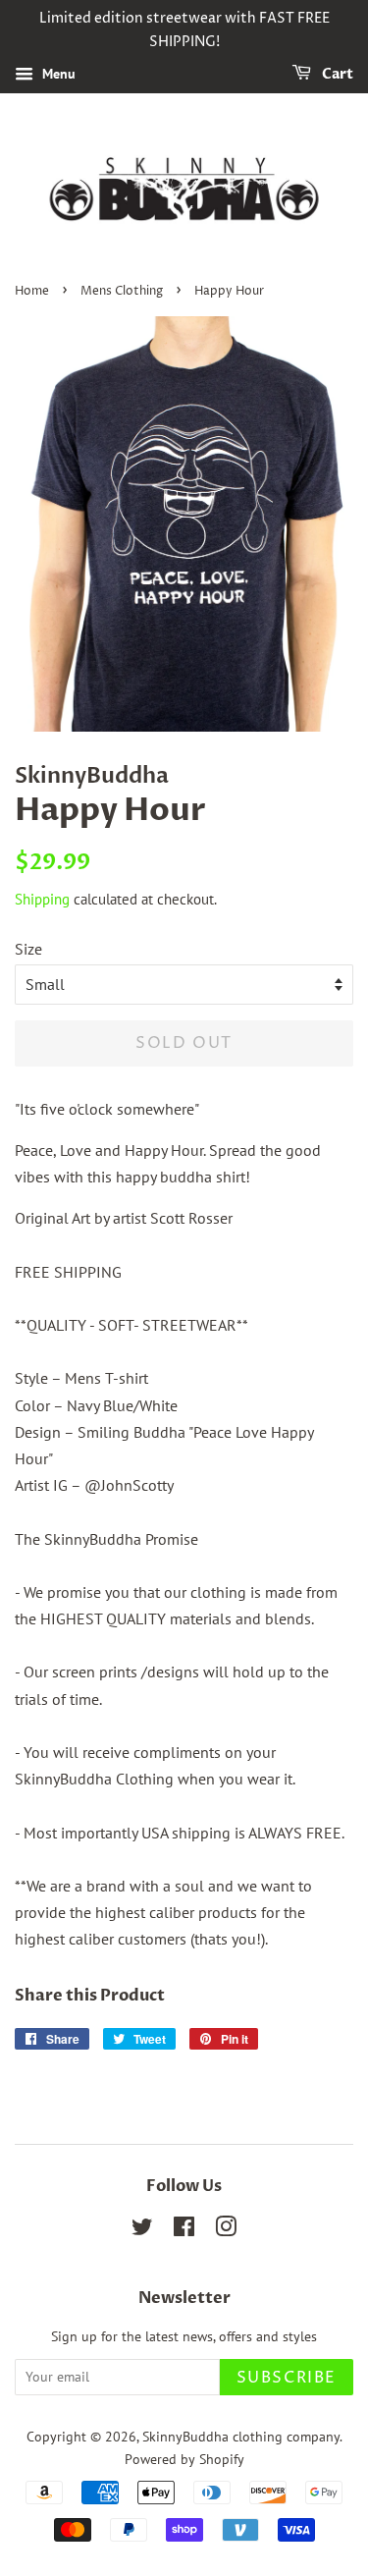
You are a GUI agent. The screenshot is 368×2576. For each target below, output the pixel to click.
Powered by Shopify (184, 2459)
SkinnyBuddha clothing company (241, 2437)
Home (32, 291)
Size (28, 949)
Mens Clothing (122, 291)
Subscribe (287, 2378)
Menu (57, 74)
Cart (336, 74)
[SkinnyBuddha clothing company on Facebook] (184, 2230)
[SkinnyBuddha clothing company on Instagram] (226, 2230)
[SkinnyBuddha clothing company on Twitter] (142, 2230)
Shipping (42, 899)
